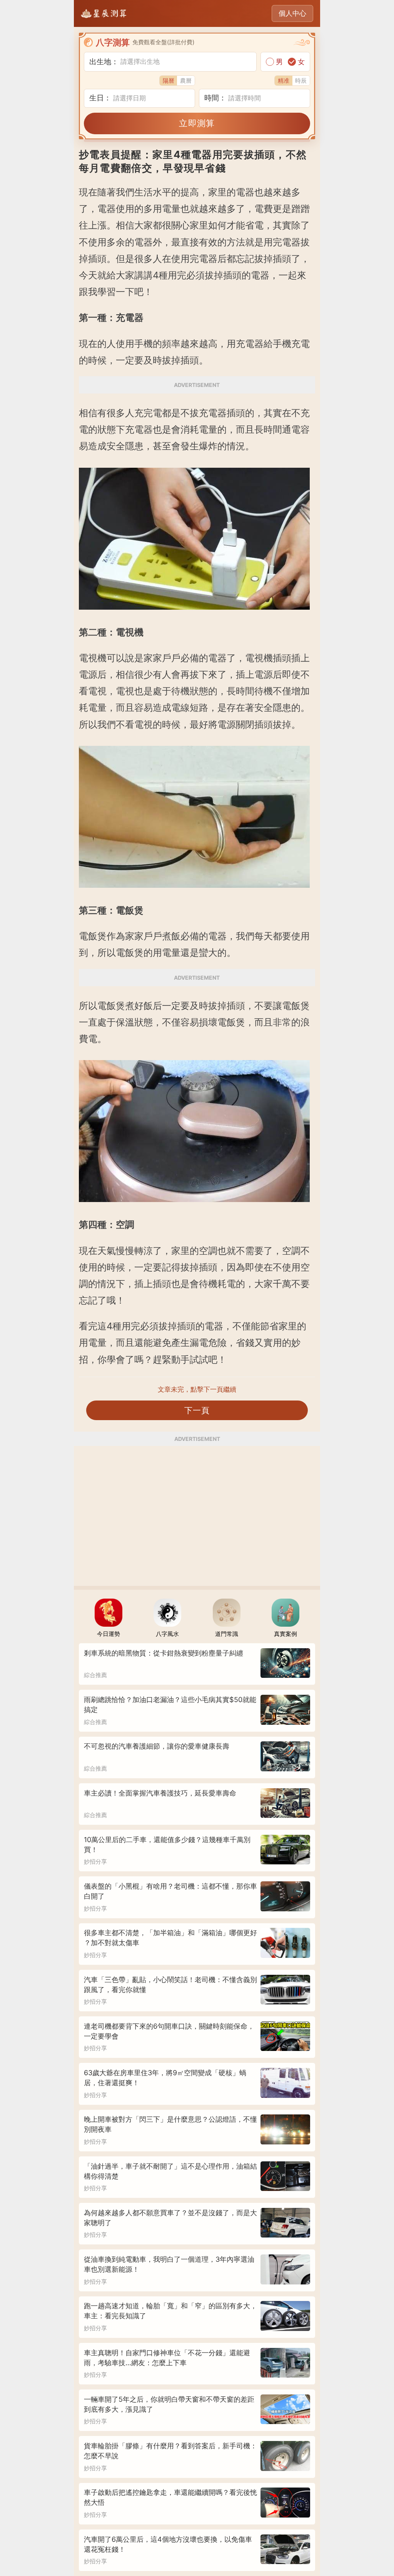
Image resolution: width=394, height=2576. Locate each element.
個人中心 (292, 13)
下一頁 (197, 1410)
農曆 (186, 81)
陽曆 (169, 81)
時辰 (301, 81)
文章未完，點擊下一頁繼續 (197, 1389)
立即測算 (197, 123)
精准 (284, 81)
